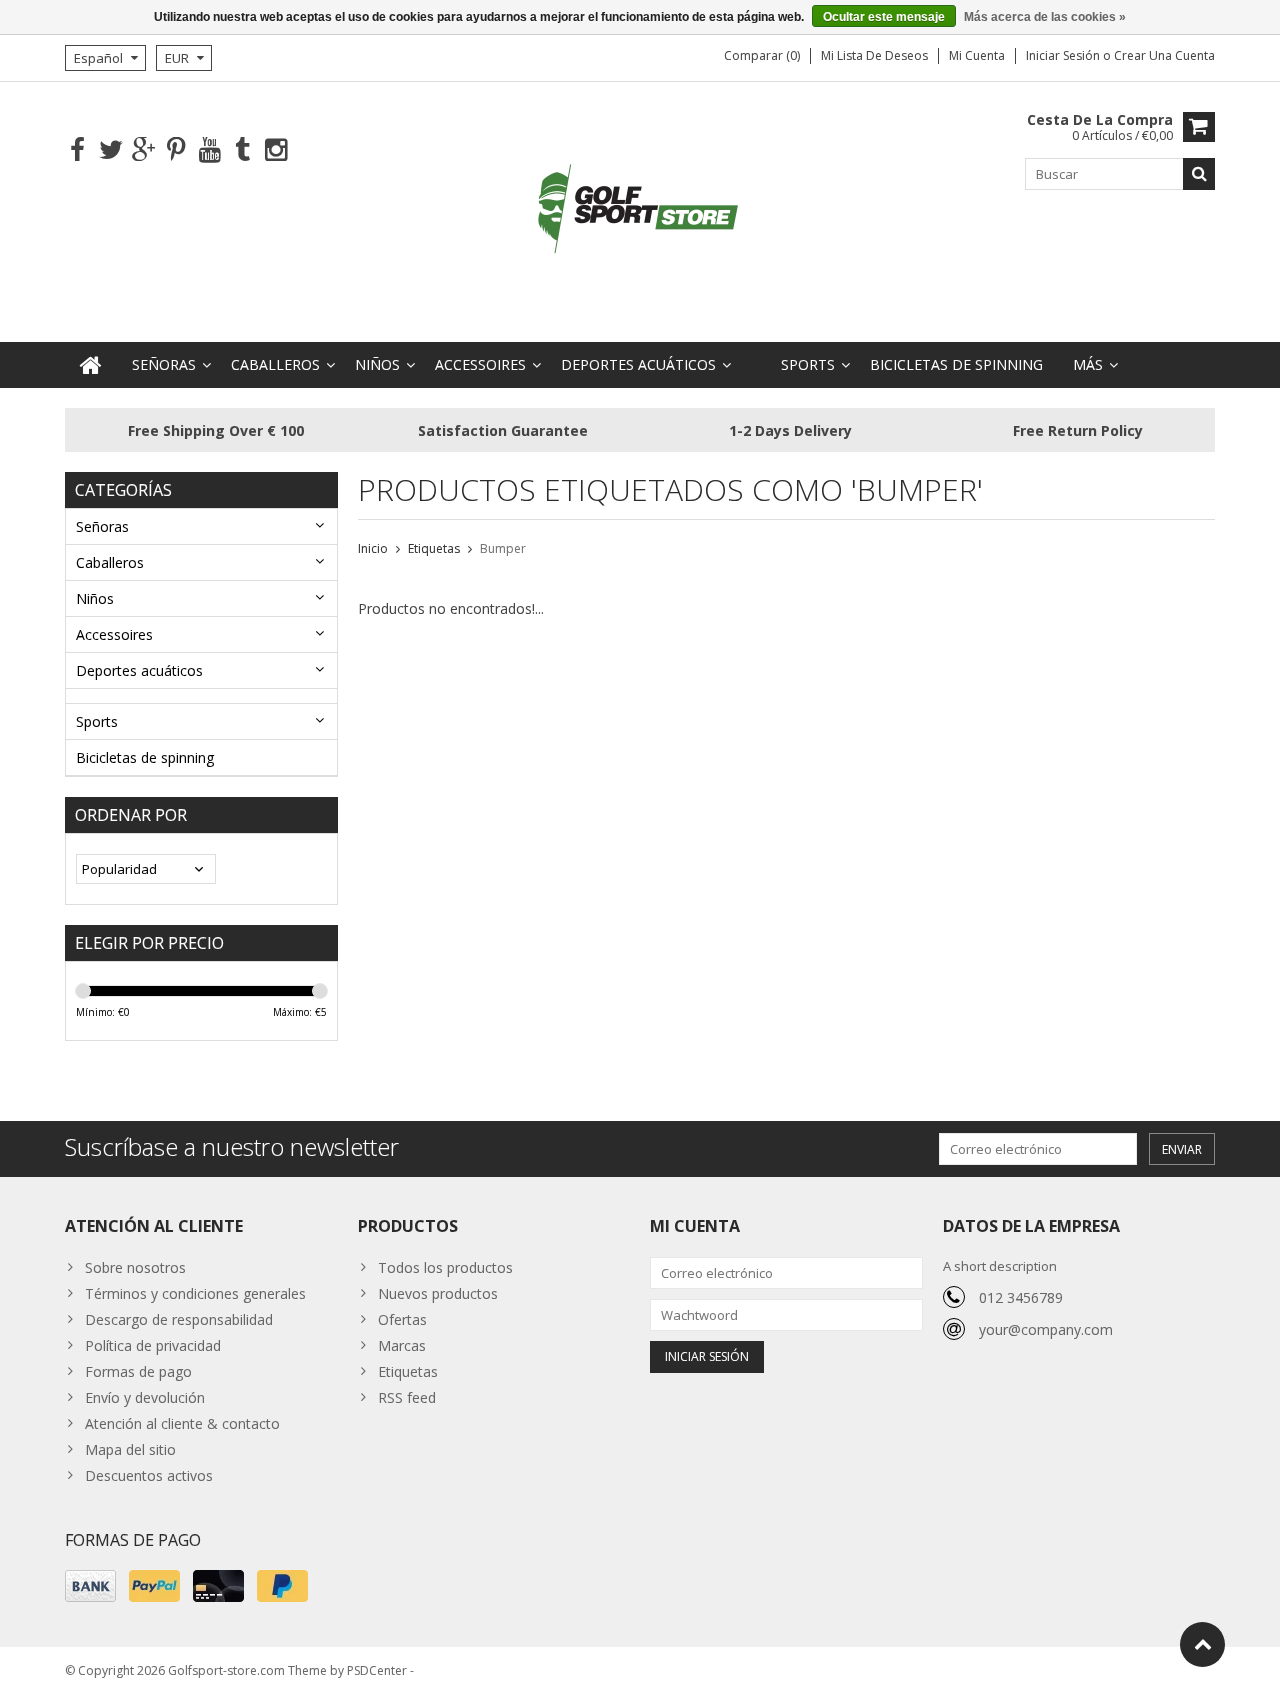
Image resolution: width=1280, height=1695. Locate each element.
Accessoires (480, 364)
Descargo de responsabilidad (179, 1319)
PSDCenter (377, 1670)
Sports (808, 364)
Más (1088, 364)
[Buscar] (1199, 174)
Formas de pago (138, 1371)
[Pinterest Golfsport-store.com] (176, 150)
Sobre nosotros (135, 1267)
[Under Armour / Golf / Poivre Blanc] (640, 210)
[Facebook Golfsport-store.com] (77, 150)
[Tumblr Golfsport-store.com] (242, 150)
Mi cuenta (977, 55)
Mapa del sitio (130, 1449)
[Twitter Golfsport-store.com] (110, 150)
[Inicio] (91, 365)
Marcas (402, 1345)
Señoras (164, 364)
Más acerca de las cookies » (1045, 17)
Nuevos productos (438, 1293)
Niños (377, 364)
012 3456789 (1021, 1297)
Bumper (503, 548)
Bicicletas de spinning (956, 364)
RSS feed (407, 1397)
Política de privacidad (153, 1345)
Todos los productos (445, 1267)
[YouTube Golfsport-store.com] (209, 150)
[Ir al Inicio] (1202, 1644)
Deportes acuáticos (638, 364)
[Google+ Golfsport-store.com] (143, 150)
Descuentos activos (149, 1475)
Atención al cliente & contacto (182, 1423)
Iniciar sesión (1064, 55)
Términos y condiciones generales (195, 1293)
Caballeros (275, 364)
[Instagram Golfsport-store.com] (275, 150)
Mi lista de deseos (874, 55)
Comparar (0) (762, 55)
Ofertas (402, 1319)
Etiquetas (434, 548)
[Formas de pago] (90, 1586)
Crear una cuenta (1164, 55)
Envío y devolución (145, 1397)
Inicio (373, 548)
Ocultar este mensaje (884, 17)
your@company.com (1046, 1329)
